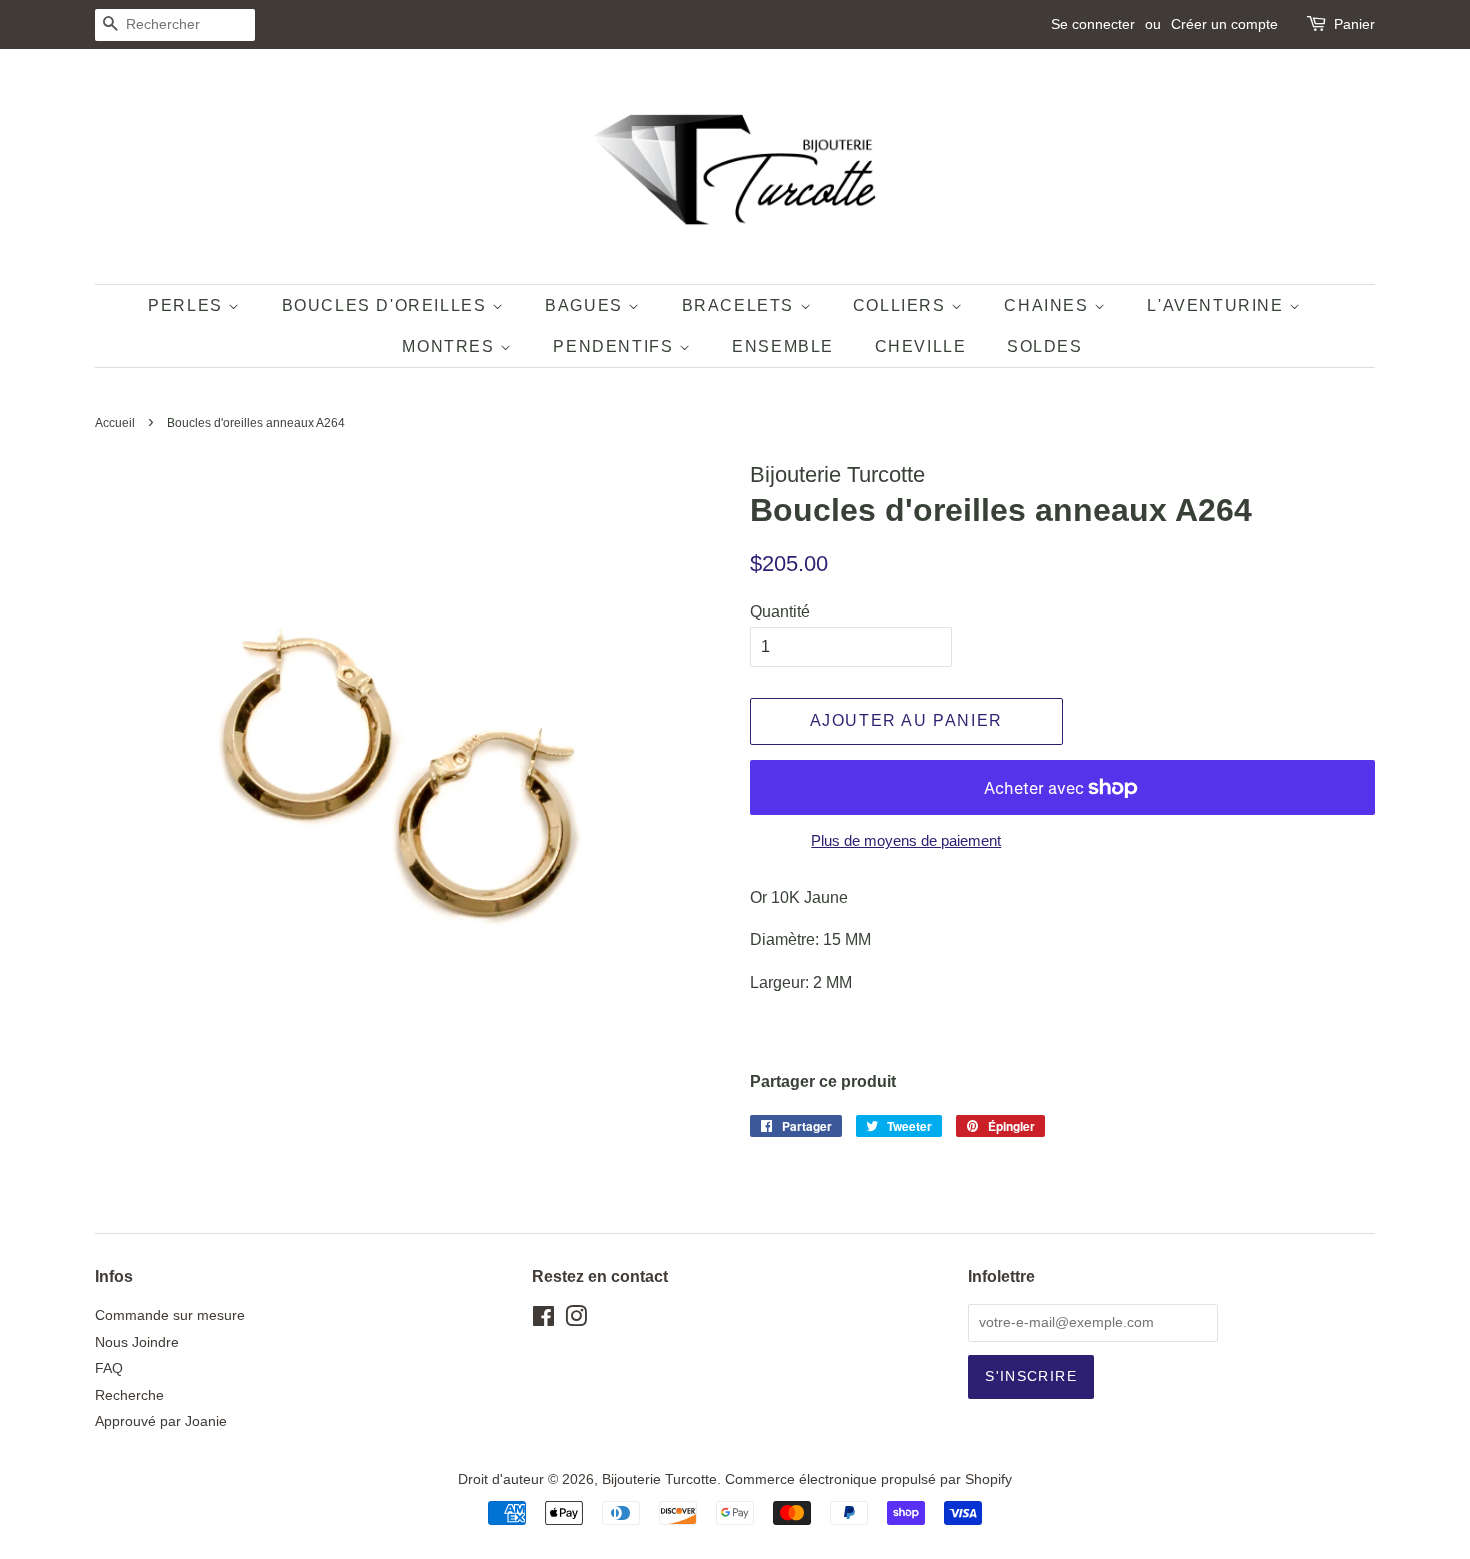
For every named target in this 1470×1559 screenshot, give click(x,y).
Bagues (586, 305)
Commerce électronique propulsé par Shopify (868, 1479)
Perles (188, 305)
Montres (451, 346)
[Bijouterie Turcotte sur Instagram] (576, 1320)
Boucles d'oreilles (387, 305)
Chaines (1049, 305)
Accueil (115, 423)
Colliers (902, 305)
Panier (1354, 24)
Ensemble (783, 346)
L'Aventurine (1218, 305)
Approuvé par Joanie (161, 1421)
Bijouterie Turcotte (659, 1479)
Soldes (1045, 346)
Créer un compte (1224, 24)
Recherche (129, 1395)
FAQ (109, 1368)
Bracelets (741, 305)
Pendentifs (616, 346)
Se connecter (1093, 24)
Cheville (921, 346)
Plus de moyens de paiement (906, 840)
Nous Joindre (137, 1342)
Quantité (780, 611)
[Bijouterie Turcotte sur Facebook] (543, 1320)
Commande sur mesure (170, 1315)
